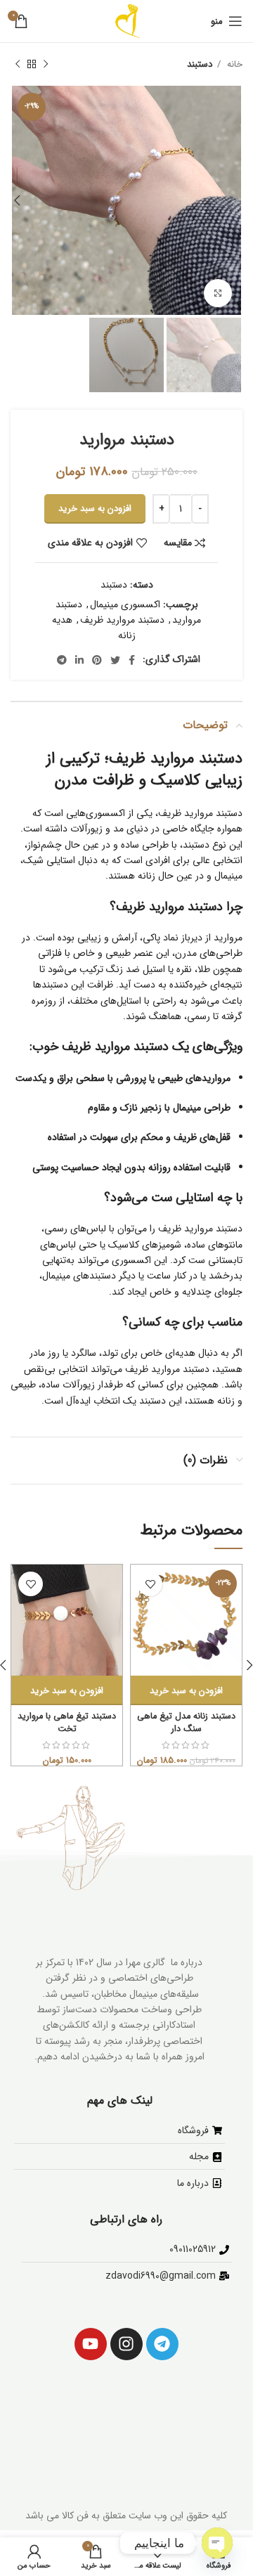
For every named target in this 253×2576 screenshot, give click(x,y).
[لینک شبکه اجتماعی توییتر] (115, 660)
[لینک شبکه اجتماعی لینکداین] (79, 660)
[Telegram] (162, 2344)
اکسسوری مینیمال (125, 604)
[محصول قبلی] (46, 65)
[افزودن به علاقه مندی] (150, 1584)
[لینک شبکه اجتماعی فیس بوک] (132, 660)
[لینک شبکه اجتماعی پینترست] (97, 660)
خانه (233, 64)
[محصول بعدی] (18, 65)
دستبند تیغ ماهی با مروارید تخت (67, 1723)
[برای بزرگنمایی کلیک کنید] (218, 293)
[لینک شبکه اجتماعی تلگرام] (62, 660)
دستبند (200, 64)
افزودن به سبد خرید (95, 509)
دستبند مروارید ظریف (122, 620)
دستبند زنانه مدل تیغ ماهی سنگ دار (186, 1723)
